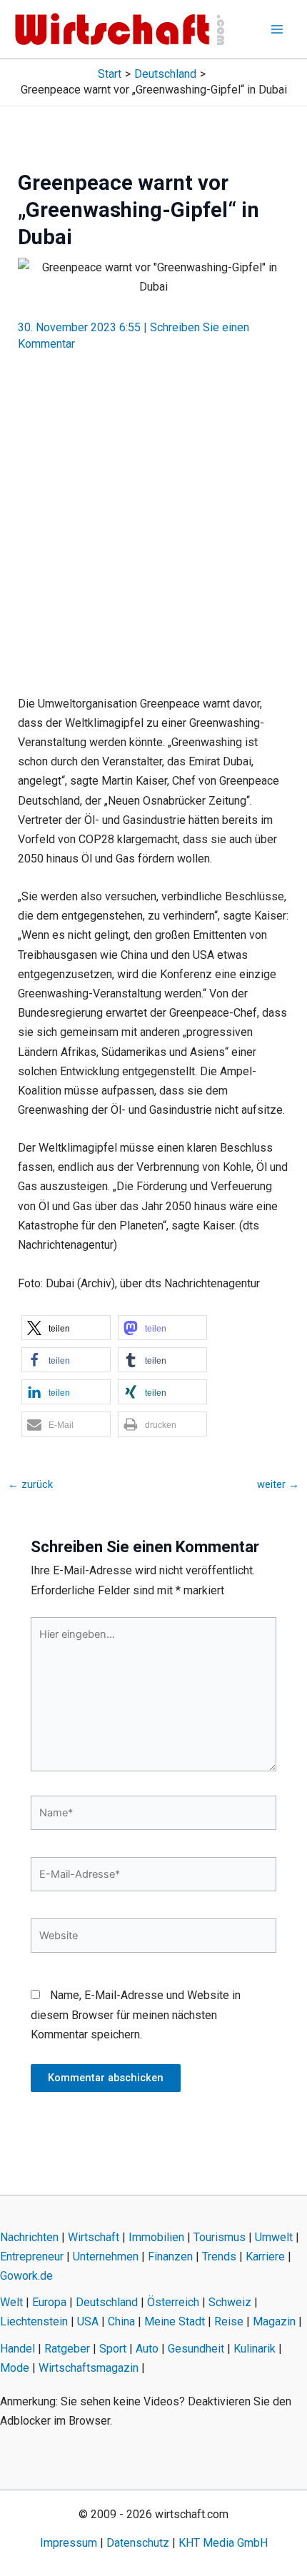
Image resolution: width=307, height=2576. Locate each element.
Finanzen (170, 2256)
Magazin (274, 2321)
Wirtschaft (94, 2237)
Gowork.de (26, 2276)
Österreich (173, 2302)
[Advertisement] (153, 518)
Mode (15, 2368)
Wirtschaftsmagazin (89, 2368)
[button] (66, 1328)
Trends (219, 2256)
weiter (278, 1485)
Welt (11, 2302)
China (121, 2321)
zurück (30, 1485)
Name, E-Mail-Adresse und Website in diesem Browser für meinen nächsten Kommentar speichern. (136, 2014)
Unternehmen (106, 2256)
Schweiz (230, 2302)
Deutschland (107, 2302)
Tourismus (220, 2237)
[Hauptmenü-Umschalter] (277, 29)
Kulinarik (255, 2349)
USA (88, 2321)
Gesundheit (196, 2349)
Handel (17, 2349)
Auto (147, 2349)
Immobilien (156, 2237)
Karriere (265, 2256)
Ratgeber (67, 2349)
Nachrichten (29, 2237)
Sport (113, 2349)
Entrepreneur (32, 2256)
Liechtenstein (34, 2321)
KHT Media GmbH (223, 2543)
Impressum (69, 2543)
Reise (229, 2321)
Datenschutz (138, 2543)
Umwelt (274, 2237)
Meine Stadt (175, 2321)
